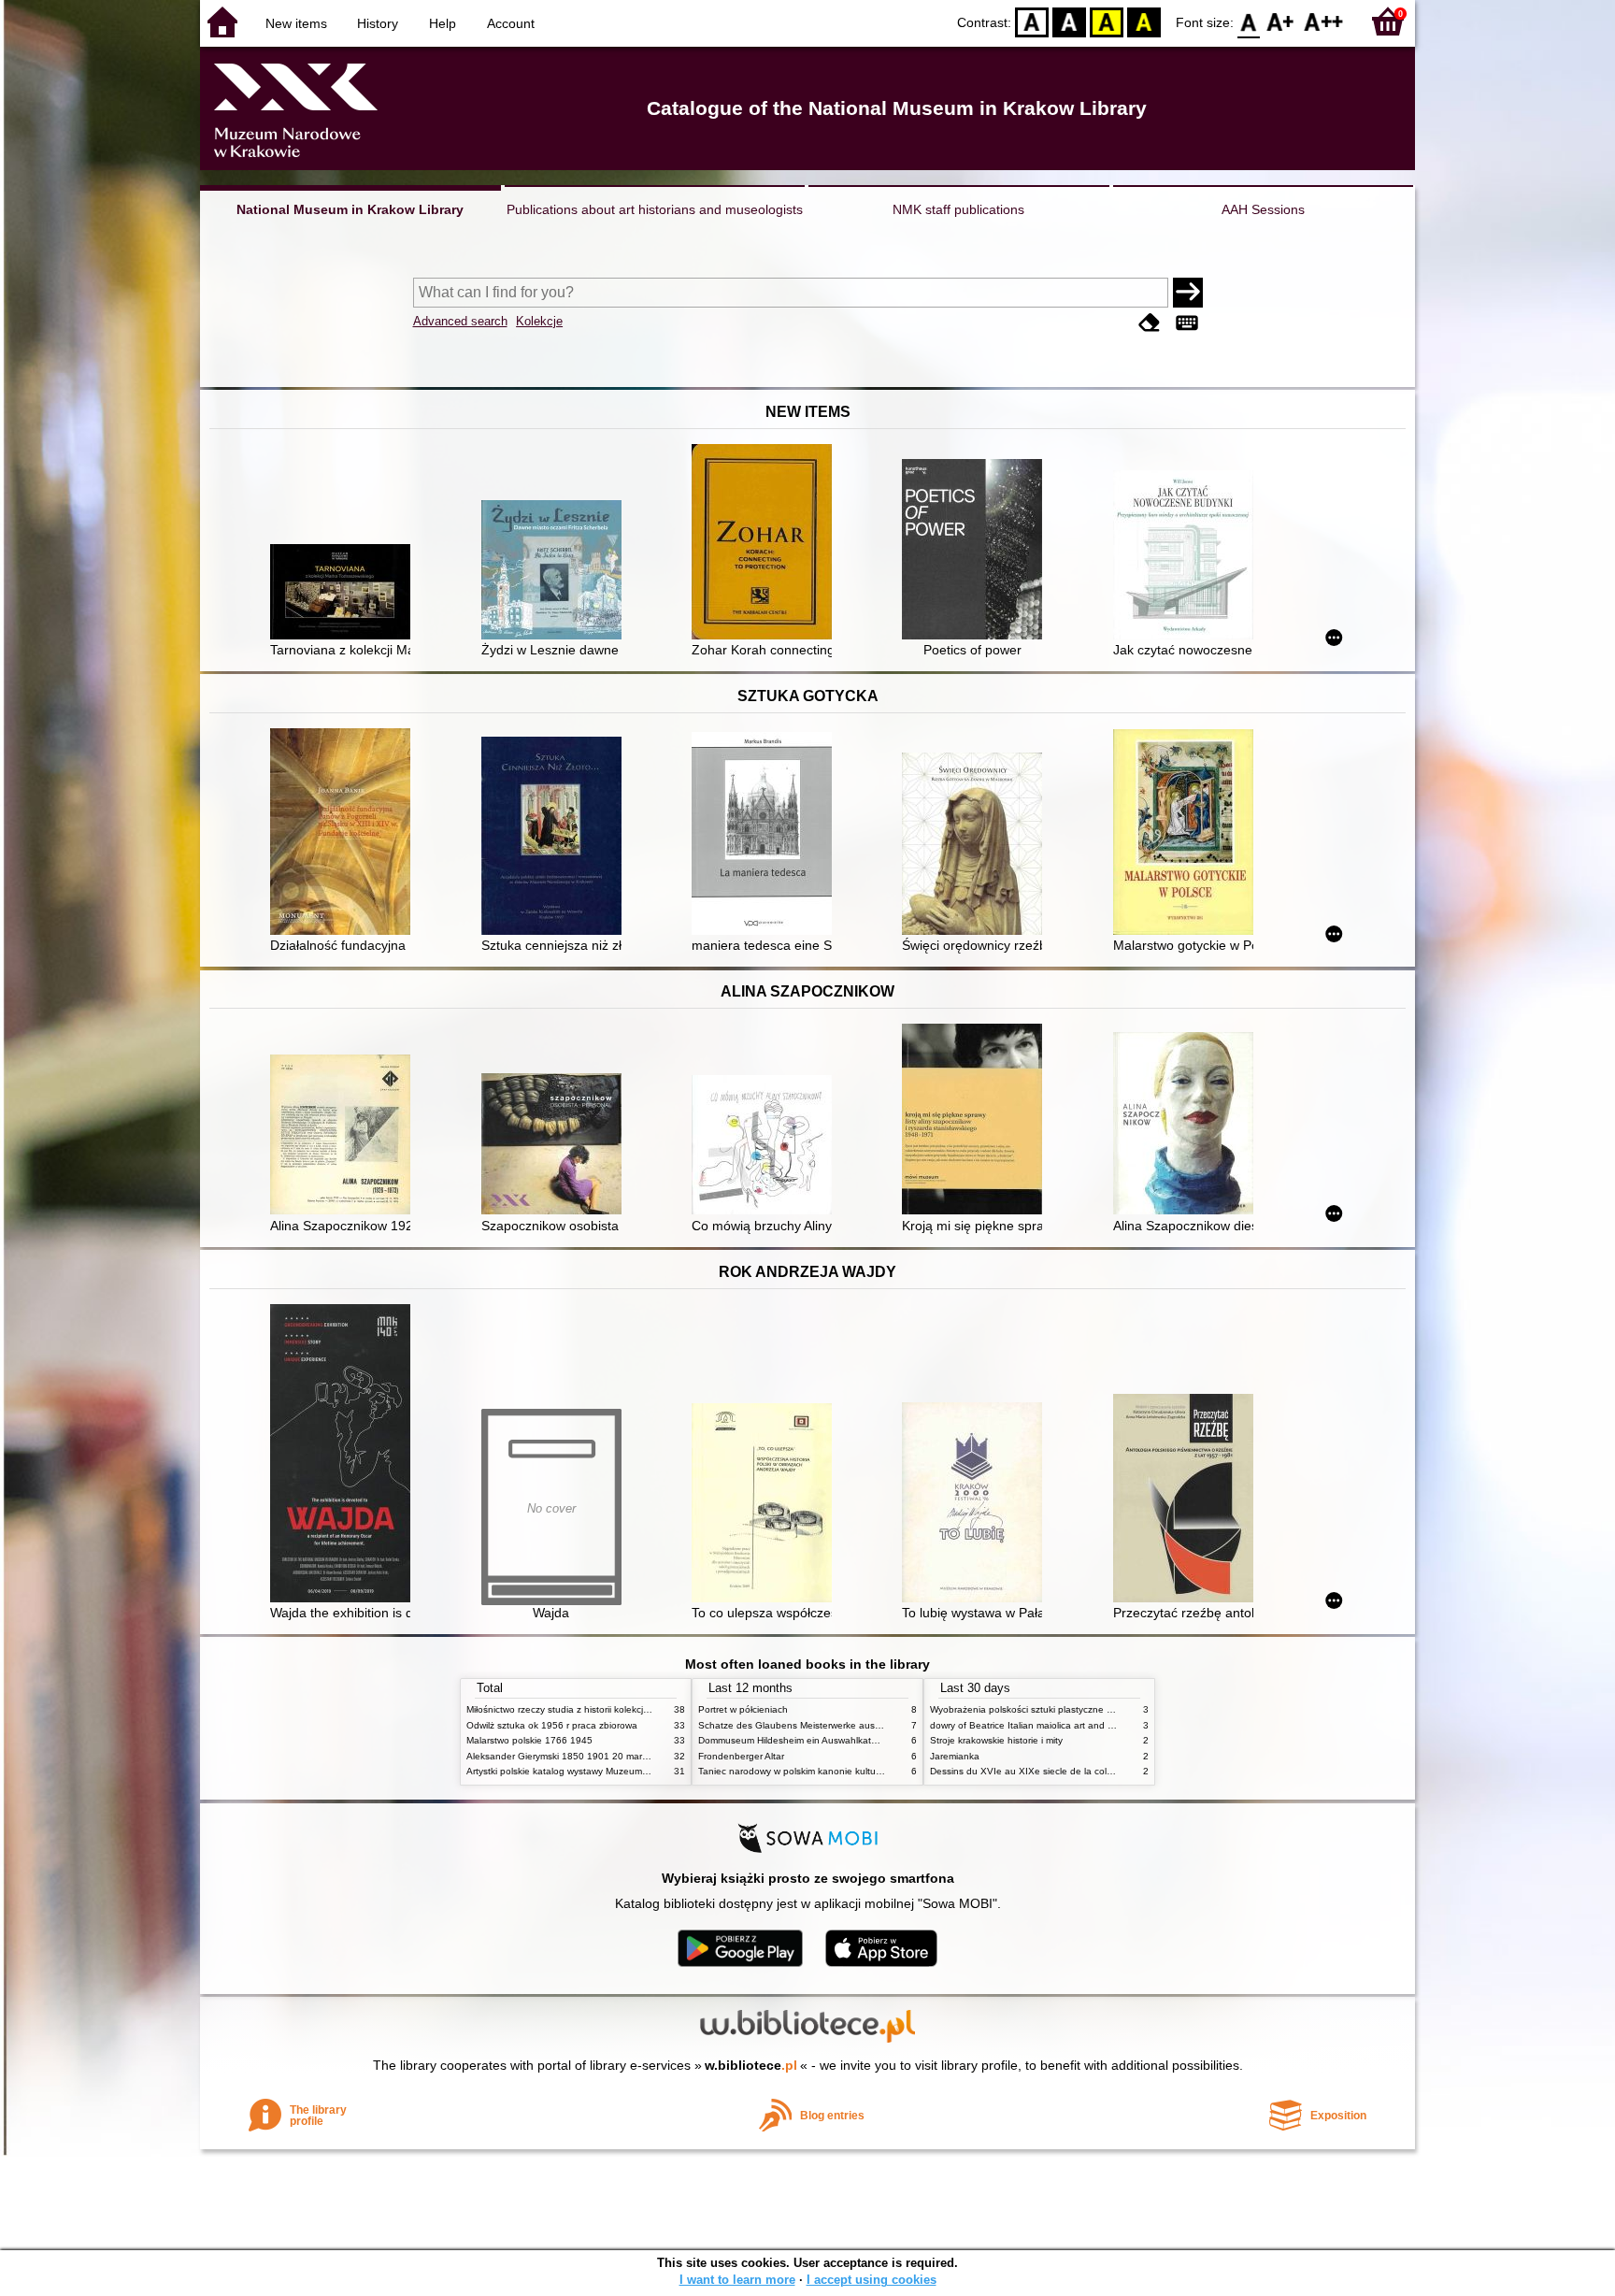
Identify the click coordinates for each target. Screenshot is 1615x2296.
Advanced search (460, 321)
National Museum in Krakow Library (350, 209)
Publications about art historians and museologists (655, 209)
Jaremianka (955, 1756)
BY (1144, 21)
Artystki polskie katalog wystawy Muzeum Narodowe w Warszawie (607, 1771)
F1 (1281, 21)
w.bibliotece (751, 2065)
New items (296, 23)
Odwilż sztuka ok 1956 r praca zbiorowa (552, 1725)
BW (1069, 21)
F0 (1249, 21)
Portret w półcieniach (743, 1709)
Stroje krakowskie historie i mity (996, 1740)
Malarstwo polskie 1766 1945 (529, 1740)
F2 (1324, 21)
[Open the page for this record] (345, 594)
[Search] (1188, 293)
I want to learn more (737, 2280)
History (378, 23)
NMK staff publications (958, 209)
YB (1107, 21)
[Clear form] (1150, 323)
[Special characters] (1187, 323)
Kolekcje (539, 321)
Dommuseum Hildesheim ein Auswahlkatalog (794, 1740)
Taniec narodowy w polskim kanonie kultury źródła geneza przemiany (846, 1771)
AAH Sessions (1263, 209)
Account (511, 23)
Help (443, 23)
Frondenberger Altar (741, 1756)
